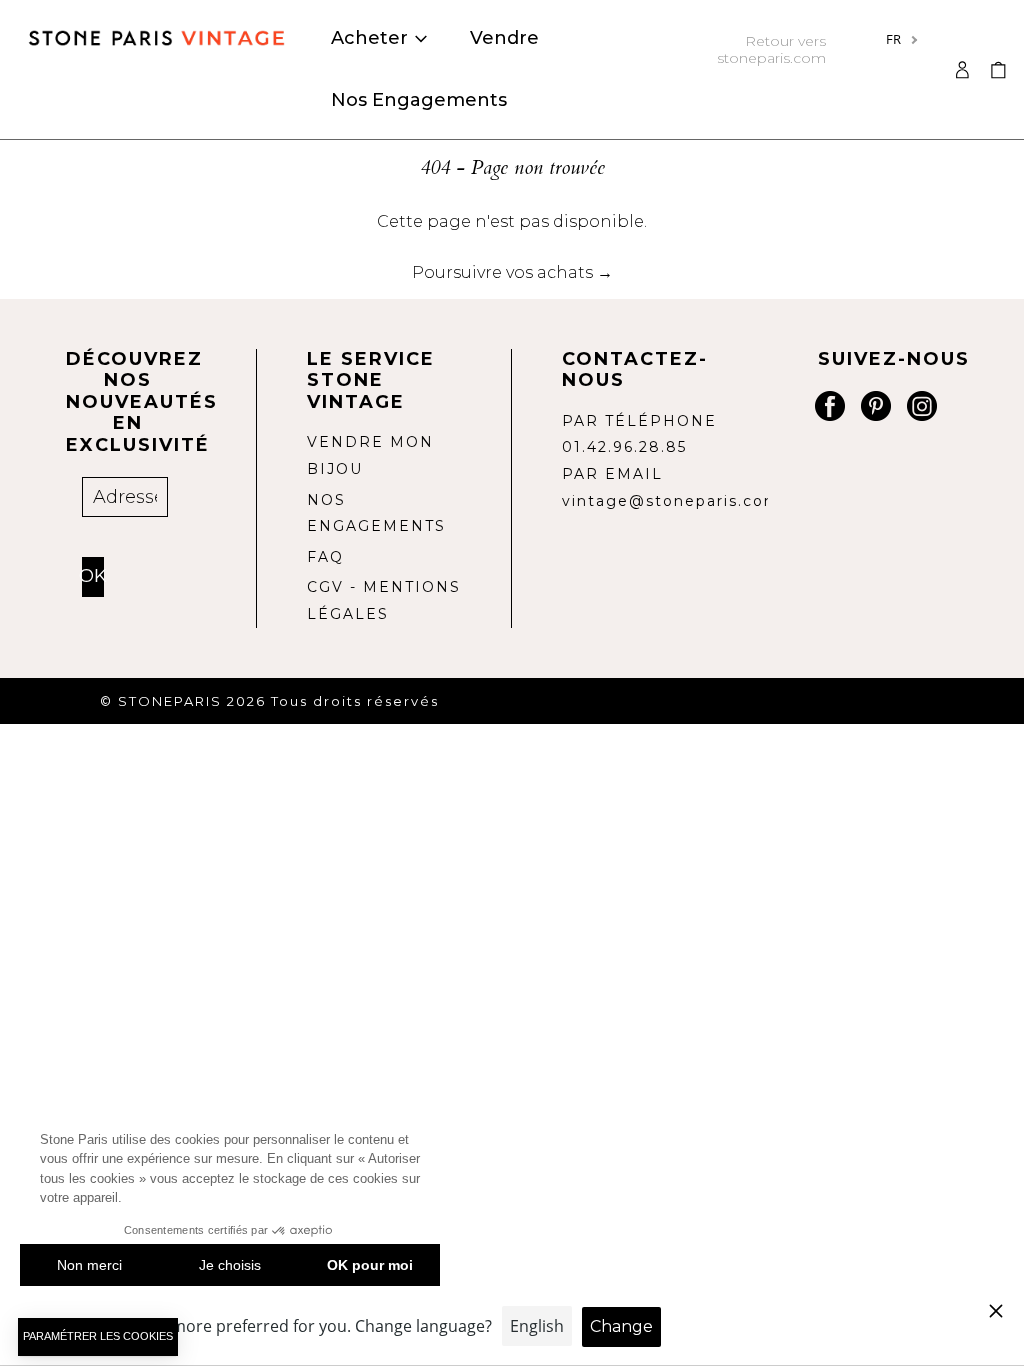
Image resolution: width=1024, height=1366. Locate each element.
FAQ (325, 557)
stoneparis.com (771, 49)
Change (621, 1326)
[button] (998, 69)
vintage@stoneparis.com (671, 501)
